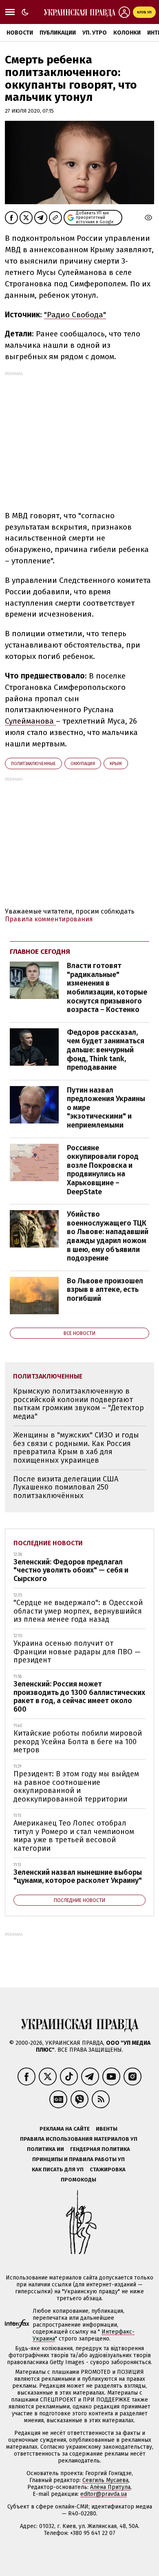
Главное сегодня (40, 952)
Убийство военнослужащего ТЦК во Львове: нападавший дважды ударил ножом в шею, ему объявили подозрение (108, 1236)
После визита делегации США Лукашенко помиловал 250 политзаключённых (66, 1487)
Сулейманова (30, 721)
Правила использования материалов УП (79, 2139)
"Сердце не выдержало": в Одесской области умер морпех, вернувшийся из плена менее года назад (78, 1611)
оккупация (83, 764)
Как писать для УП (58, 2169)
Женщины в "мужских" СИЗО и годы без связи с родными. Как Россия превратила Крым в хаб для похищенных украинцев (76, 1448)
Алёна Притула (110, 2487)
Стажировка (108, 2169)
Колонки (127, 33)
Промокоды (78, 2180)
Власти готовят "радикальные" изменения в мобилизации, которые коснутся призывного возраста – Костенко (107, 988)
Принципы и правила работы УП (78, 2159)
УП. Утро (95, 33)
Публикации (58, 33)
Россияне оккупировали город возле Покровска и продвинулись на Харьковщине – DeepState (103, 1170)
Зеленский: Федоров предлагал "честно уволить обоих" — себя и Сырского (71, 1570)
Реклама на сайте (65, 2129)
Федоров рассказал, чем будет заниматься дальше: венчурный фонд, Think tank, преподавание (106, 1050)
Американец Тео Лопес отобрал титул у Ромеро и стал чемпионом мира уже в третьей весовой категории (74, 1836)
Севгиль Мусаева (105, 2480)
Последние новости (48, 1543)
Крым (116, 764)
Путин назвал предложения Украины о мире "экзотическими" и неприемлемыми (106, 1108)
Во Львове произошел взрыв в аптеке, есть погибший (105, 1290)
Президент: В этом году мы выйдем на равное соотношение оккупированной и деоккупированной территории (76, 1786)
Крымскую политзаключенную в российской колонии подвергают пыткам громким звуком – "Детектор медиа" (78, 1404)
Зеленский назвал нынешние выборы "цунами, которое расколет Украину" (78, 1877)
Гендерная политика (100, 2149)
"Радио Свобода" (75, 315)
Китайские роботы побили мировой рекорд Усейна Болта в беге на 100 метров (78, 1742)
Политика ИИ (45, 2149)
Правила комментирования (49, 919)
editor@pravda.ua (104, 2494)
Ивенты (107, 2129)
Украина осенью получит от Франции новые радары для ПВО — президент (77, 1652)
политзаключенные (33, 764)
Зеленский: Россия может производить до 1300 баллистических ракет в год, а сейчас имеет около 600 (79, 1697)
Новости (20, 33)
